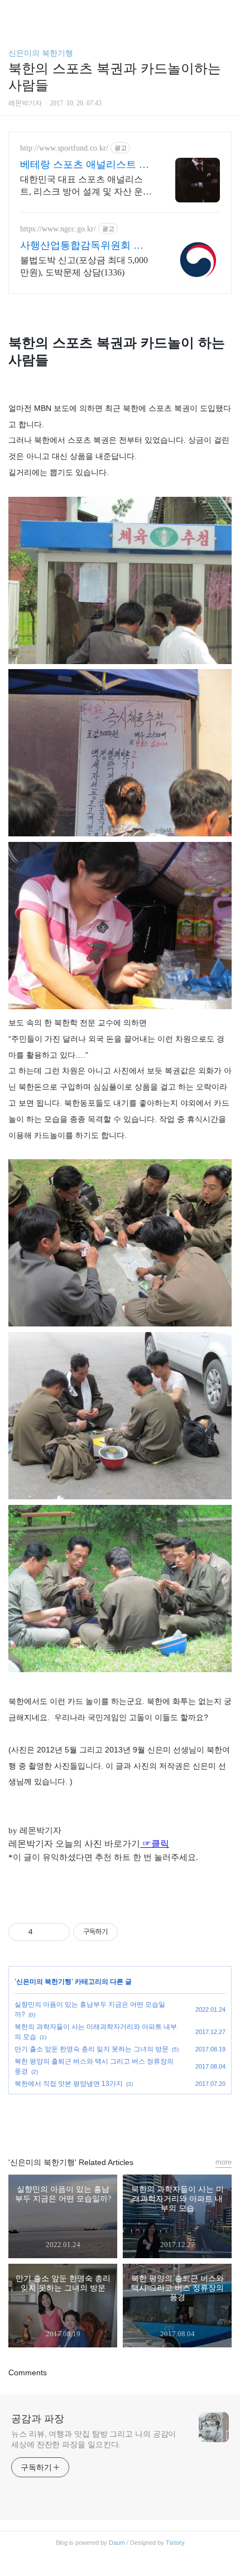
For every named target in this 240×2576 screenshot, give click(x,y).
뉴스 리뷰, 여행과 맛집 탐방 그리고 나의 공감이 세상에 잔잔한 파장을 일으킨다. (93, 2439)
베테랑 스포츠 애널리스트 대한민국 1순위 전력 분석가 (85, 165)
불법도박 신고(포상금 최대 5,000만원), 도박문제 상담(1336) (84, 266)
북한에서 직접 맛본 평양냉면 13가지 (69, 2084)
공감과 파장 (38, 2419)
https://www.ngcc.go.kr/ (58, 229)
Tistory (175, 2543)
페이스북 (94, 2120)
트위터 (146, 2120)
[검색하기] (226, 13)
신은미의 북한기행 (41, 53)
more (224, 2162)
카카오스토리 (120, 2120)
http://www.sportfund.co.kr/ (64, 148)
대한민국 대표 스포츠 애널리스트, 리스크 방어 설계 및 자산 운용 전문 (86, 186)
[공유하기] (43, 1932)
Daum (117, 2543)
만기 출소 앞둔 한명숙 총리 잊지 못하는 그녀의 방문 (92, 2049)
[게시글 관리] (57, 1932)
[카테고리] (14, 13)
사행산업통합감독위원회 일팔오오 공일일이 (82, 246)
